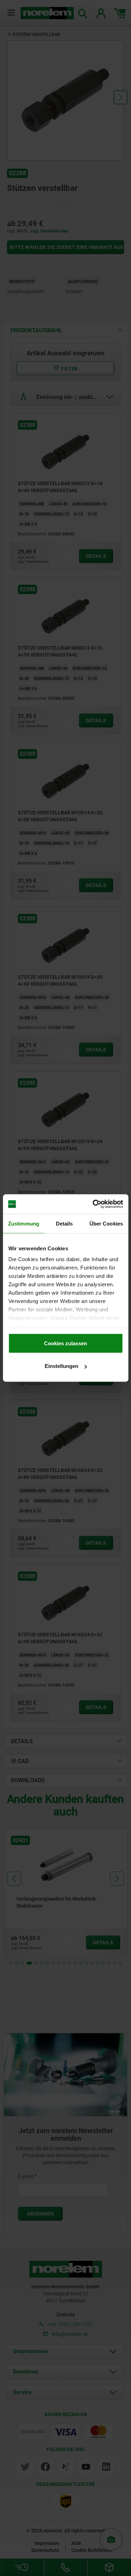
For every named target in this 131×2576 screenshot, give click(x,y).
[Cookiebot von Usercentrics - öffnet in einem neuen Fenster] (93, 1204)
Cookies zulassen (65, 1343)
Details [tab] (64, 1223)
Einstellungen (61, 1366)
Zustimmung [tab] (24, 1223)
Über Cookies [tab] (106, 1223)
